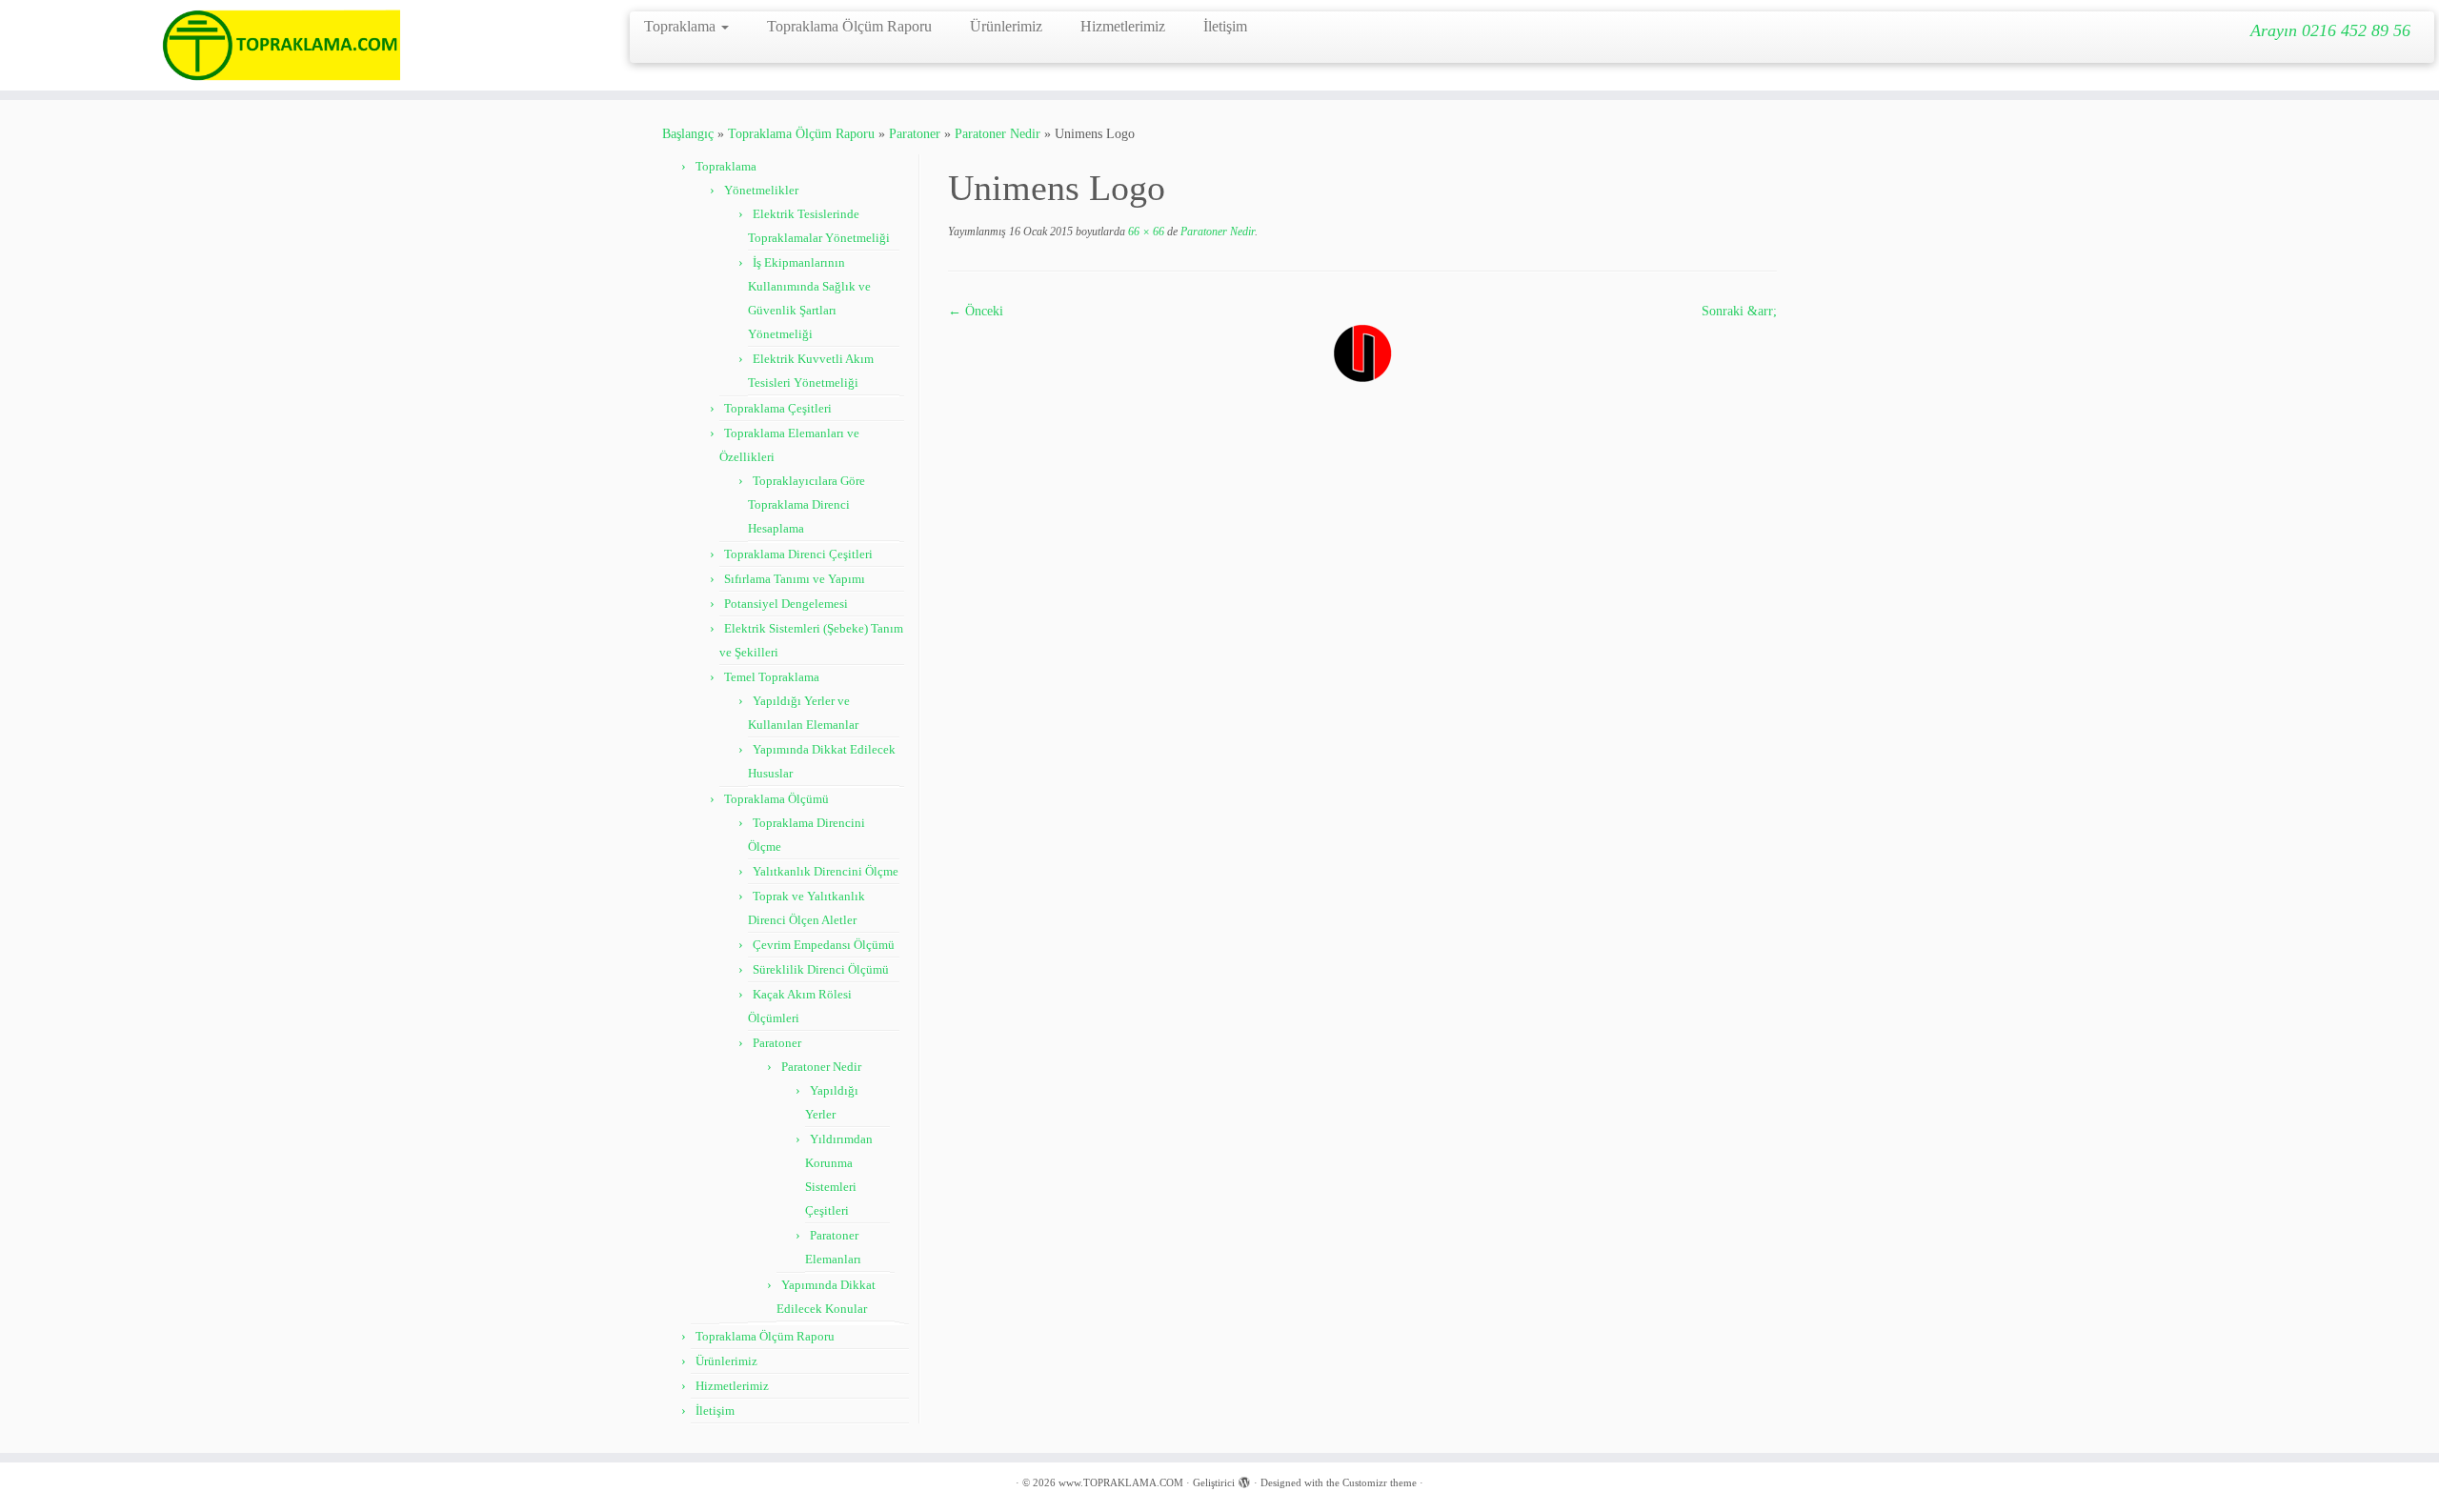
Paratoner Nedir (998, 134)
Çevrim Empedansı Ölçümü (824, 945)
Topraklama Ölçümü (776, 799)
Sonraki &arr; (1739, 311)
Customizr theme (1380, 1482)
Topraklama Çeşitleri (778, 408)
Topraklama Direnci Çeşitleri (798, 554)
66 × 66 (1145, 232)
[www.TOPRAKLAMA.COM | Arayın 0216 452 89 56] (282, 45)
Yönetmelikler (761, 190)
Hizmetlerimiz (1123, 26)
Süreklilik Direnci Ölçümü (821, 969)
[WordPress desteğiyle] (1244, 1480)
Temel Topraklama (772, 677)
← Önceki (976, 311)
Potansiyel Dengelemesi (786, 604)
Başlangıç (688, 134)
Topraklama (682, 26)
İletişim (1225, 26)
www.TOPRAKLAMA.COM (1121, 1482)
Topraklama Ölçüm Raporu (849, 26)
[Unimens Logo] (1362, 352)
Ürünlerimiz (1006, 26)
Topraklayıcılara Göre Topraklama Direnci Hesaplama (806, 504)
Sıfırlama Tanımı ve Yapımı (795, 579)
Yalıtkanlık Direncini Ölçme (826, 871)
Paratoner (915, 134)
